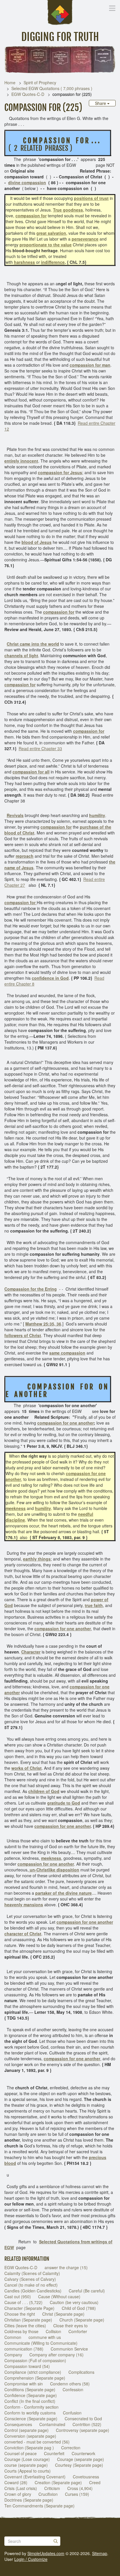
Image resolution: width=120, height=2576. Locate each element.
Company (13, 2355)
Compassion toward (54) (27, 2366)
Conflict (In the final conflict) (30, 2401)
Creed (95, 2482)
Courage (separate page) (81, 2459)
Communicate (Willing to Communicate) (41, 2343)
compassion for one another (66, 1423)
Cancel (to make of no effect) (31, 2285)
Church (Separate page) (82, 2320)
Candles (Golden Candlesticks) (33, 2291)
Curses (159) (77, 2494)
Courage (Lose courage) (27, 2459)
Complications (81, 2372)
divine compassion (27, 182)
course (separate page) (26, 2465)
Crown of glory (18, 2494)
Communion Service (69, 2349)
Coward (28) (16, 2482)
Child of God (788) (79, 2308)
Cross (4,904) (80, 2488)
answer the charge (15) (66, 2267)
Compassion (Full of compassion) (35, 2360)
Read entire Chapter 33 (40, 748)
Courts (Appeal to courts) (28, 2471)
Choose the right (20, 2314)
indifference (53, 262)
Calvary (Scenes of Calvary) (30, 2279)
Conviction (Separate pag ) (29, 2448)
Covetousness (86, 2477)
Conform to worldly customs (30, 2413)
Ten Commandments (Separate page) (39, 2506)
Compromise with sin (24, 2384)
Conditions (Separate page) (30, 2389)
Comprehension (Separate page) (35, 2378)
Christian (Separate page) (28, 2320)
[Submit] (56, 2541)
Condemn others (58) (70, 2384)
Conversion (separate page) (30, 2436)
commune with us (45, 2337)
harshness (24, 262)
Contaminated (52, 2424)
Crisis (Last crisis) (21, 2488)
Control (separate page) (27, 2430)
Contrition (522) (87, 2424)
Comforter (78, 2331)
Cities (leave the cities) (25, 2326)
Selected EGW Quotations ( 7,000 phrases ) (52, 88)
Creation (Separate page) (58, 2482)
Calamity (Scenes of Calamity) (32, 2273)
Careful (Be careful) (87, 2291)
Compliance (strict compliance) (33, 2372)
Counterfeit (54, 2453)
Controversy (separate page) (83, 2430)
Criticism (52, 2488)
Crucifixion (48, 2494)
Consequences (18, 2424)
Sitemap (100, 2553)
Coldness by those (21, 2331)
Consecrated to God (83, 2419)
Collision (53, 2331)
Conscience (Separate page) (31, 2419)
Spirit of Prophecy (40, 83)
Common (13, 2337)
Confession (73, 2389)
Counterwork (83, 2453)
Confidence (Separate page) (31, 2395)
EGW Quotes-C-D (28, 94)
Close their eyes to (70, 2326)
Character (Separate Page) (29, 2308)
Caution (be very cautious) (74, 2302)
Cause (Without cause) (59, 2296)
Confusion (72, 2413)
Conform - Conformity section (31, 2407)
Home (10, 83)
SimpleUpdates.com (46, 2553)
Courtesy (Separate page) (79, 2465)
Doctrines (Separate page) (29, 2500)
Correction (71, 2448)
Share (101, 103)
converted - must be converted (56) (37, 2442)
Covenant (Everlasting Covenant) (35, 2477)
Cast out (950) (18, 2296)
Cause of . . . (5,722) (23, 2302)
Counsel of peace (21, 2453)
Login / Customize (31, 2559)
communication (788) (24, 2349)
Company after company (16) (57, 2355)
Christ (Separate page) (63, 2314)
